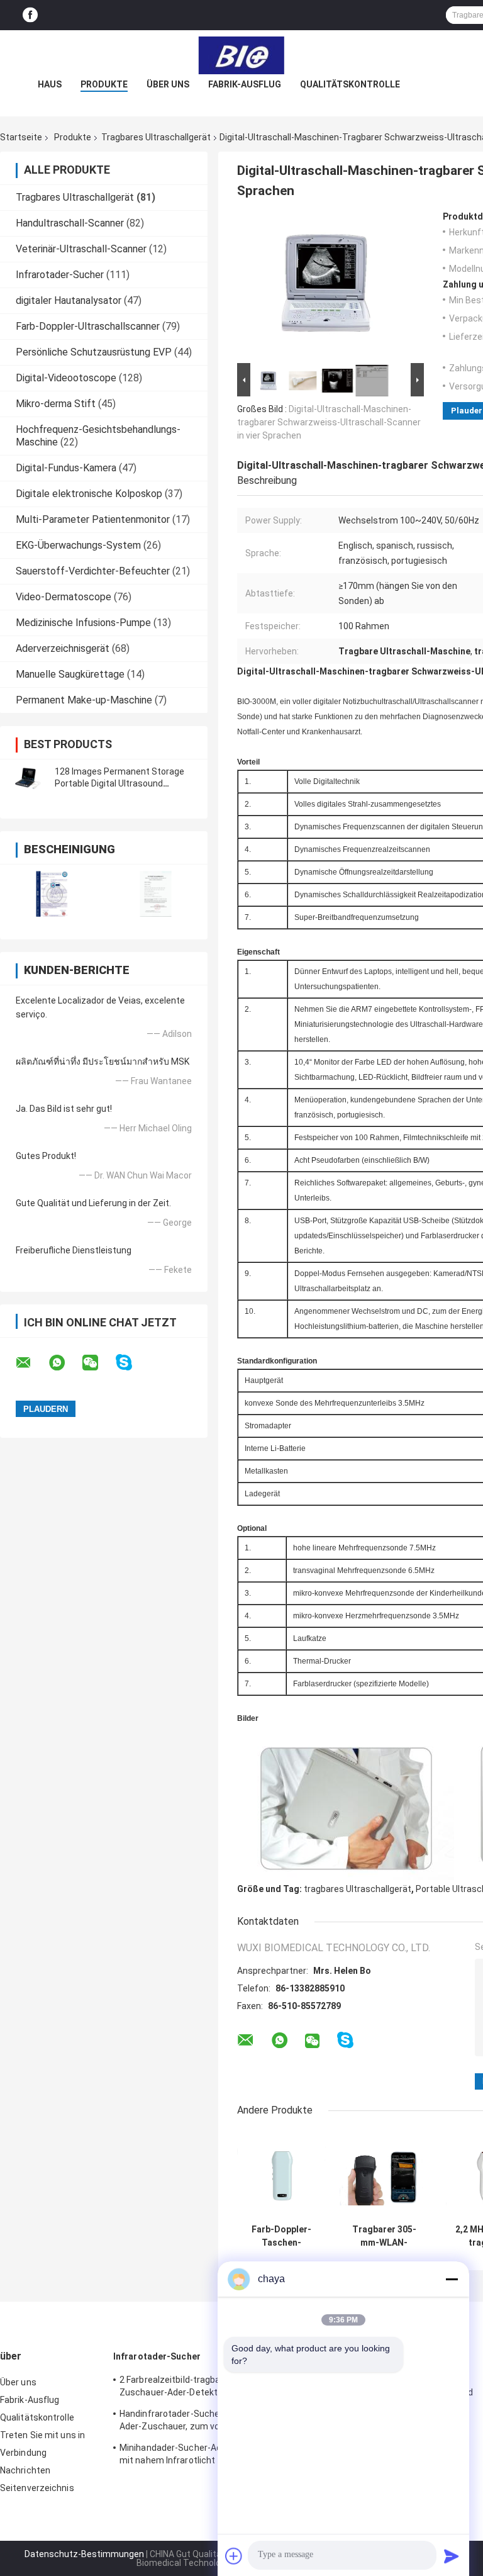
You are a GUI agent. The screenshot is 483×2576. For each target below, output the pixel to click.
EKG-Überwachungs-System (78, 545)
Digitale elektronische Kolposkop (89, 494)
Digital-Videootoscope (66, 378)
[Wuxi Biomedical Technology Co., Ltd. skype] (132, 1363)
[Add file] (234, 2556)
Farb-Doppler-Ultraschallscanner (88, 326)
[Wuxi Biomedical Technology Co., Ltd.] (241, 55)
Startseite (21, 137)
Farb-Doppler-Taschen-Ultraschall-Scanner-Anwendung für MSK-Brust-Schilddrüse (282, 2236)
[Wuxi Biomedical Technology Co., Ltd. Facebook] (30, 15)
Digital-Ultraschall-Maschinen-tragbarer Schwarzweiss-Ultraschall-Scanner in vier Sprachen (329, 422)
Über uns (168, 84)
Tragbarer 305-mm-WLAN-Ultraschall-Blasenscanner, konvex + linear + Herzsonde (384, 2236)
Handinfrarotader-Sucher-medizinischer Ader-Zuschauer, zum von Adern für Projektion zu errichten (202, 2422)
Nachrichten (25, 2470)
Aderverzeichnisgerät (63, 648)
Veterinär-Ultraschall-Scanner (81, 249)
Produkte (104, 84)
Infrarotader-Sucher (60, 275)
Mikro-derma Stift (56, 404)
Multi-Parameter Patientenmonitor (93, 519)
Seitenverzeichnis (37, 2488)
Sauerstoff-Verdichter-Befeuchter (93, 571)
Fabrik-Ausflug (245, 84)
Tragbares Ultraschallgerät (156, 137)
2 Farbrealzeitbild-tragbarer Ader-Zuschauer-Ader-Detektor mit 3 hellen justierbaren (197, 2388)
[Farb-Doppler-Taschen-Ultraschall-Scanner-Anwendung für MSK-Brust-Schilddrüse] (281, 2174)
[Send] (452, 2556)
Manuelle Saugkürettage (70, 674)
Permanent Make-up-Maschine (84, 700)
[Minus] (452, 2279)
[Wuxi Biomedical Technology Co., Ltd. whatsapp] (65, 1363)
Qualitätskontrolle (350, 84)
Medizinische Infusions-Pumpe (83, 623)
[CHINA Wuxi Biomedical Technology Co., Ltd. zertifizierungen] (52, 894)
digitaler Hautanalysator (69, 300)
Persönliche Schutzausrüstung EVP (94, 352)
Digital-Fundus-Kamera (66, 468)
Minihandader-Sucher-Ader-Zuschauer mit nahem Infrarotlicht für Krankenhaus (202, 2454)
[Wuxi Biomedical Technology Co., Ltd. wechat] (98, 1363)
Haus (50, 84)
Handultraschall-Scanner (70, 223)
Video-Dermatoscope (64, 597)
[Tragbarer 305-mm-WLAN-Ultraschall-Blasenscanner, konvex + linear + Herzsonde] (384, 2174)
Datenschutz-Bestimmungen (84, 2554)
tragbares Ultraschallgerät (358, 1889)
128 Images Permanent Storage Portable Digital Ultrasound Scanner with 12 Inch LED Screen (121, 783)
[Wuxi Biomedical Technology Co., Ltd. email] (31, 1363)
